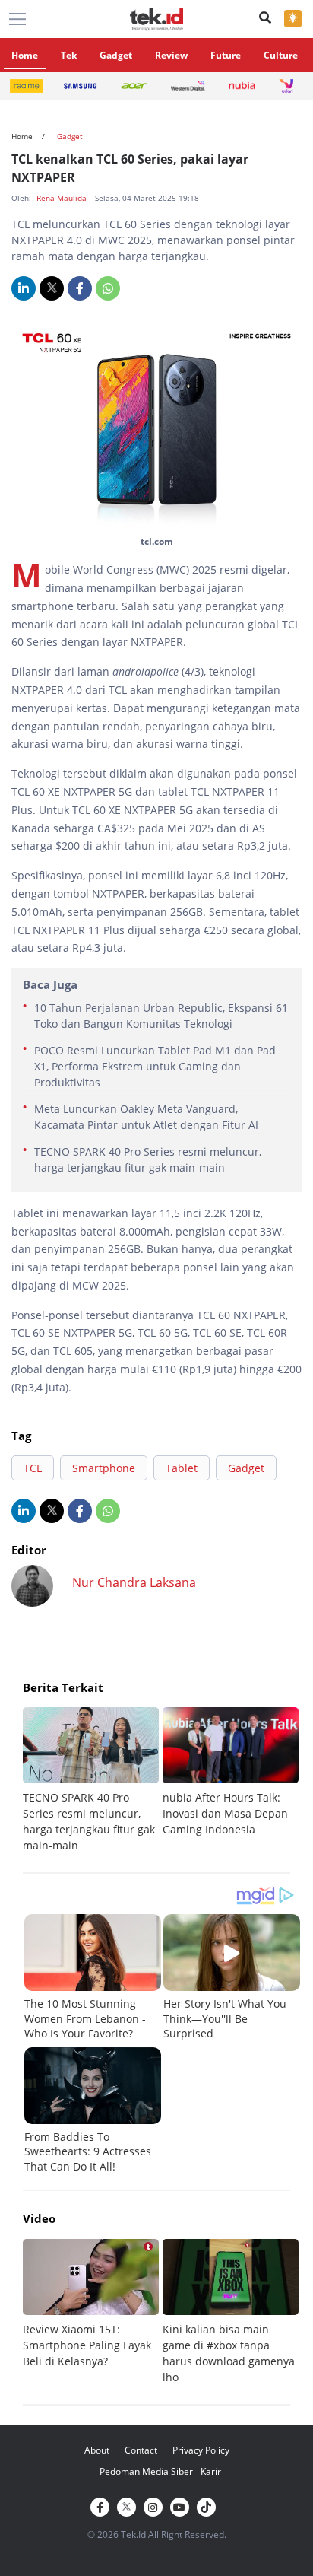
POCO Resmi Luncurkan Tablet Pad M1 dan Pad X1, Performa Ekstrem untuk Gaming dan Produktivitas (155, 1066)
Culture (281, 55)
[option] (93, 1780)
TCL (33, 1468)
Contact (141, 2450)
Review (171, 55)
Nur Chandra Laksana (134, 1582)
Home (25, 55)
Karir (211, 2471)
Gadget (116, 55)
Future (226, 55)
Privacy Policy (201, 2450)
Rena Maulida (63, 198)
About (97, 2450)
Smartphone (104, 1468)
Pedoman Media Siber (146, 2471)
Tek (69, 55)
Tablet (182, 1468)
